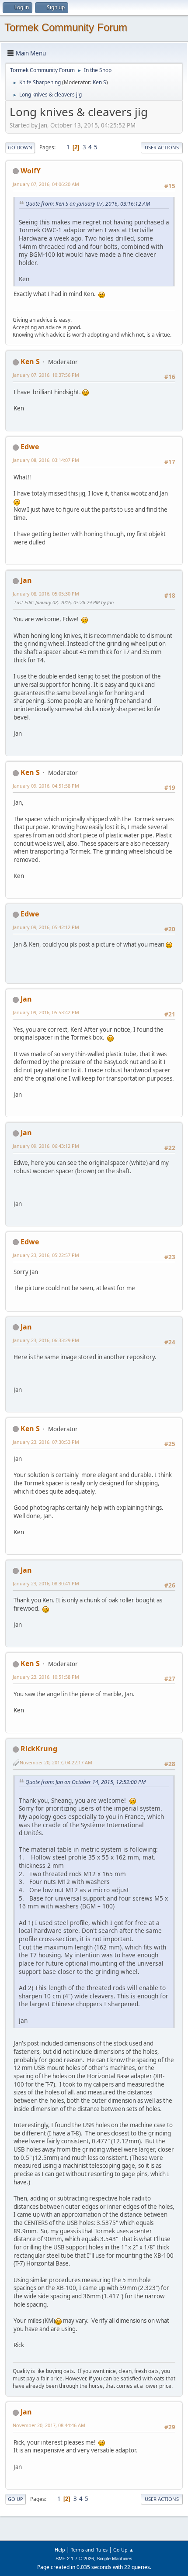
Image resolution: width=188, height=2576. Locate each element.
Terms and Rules (89, 2550)
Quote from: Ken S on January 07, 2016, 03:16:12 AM (88, 204)
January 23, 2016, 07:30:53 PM (46, 1442)
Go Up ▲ (124, 2550)
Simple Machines (115, 2559)
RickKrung (39, 1749)
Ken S (99, 82)
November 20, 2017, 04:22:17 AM (56, 1762)
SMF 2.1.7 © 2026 (75, 2559)
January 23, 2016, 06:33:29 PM (46, 1340)
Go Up (16, 2499)
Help (60, 2550)
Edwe (30, 447)
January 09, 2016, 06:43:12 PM (46, 1146)
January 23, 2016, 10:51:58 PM (46, 1677)
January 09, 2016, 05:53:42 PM (46, 1012)
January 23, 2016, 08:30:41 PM (46, 1583)
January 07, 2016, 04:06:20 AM (46, 184)
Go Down (20, 147)
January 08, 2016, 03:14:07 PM (46, 460)
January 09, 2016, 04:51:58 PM (46, 786)
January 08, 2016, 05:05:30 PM (46, 594)
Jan (26, 580)
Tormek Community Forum (66, 27)
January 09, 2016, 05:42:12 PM (46, 927)
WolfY (31, 171)
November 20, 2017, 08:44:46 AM (49, 2425)
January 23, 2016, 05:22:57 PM (46, 1255)
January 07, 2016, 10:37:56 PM (46, 375)
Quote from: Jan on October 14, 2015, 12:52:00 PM (85, 1782)
